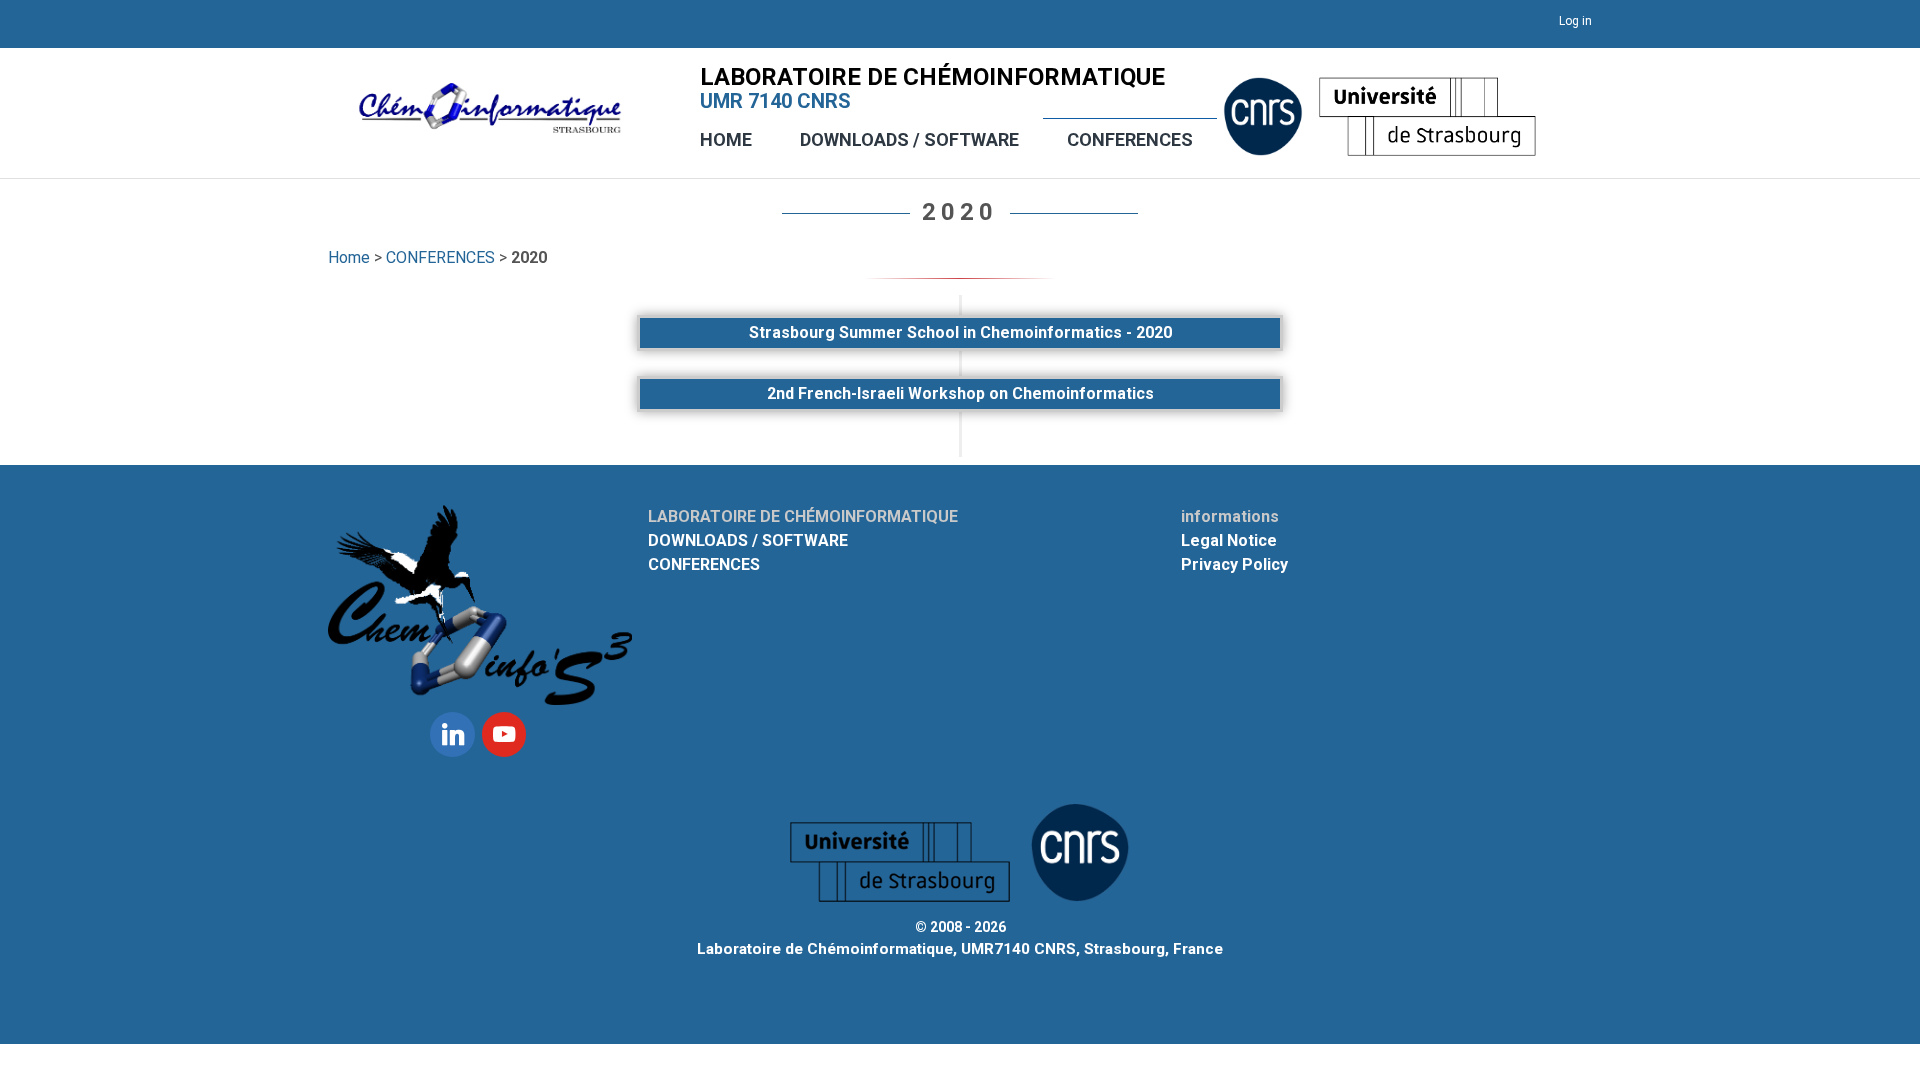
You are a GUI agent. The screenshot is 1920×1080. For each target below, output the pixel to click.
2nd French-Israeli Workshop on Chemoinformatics (960, 393)
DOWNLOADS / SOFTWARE (909, 139)
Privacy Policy (1234, 564)
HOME (726, 139)
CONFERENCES (1130, 139)
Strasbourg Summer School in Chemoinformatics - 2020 (960, 332)
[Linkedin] (452, 734)
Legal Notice (1229, 540)
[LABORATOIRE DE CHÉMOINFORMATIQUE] (490, 122)
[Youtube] (504, 734)
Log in (1575, 21)
